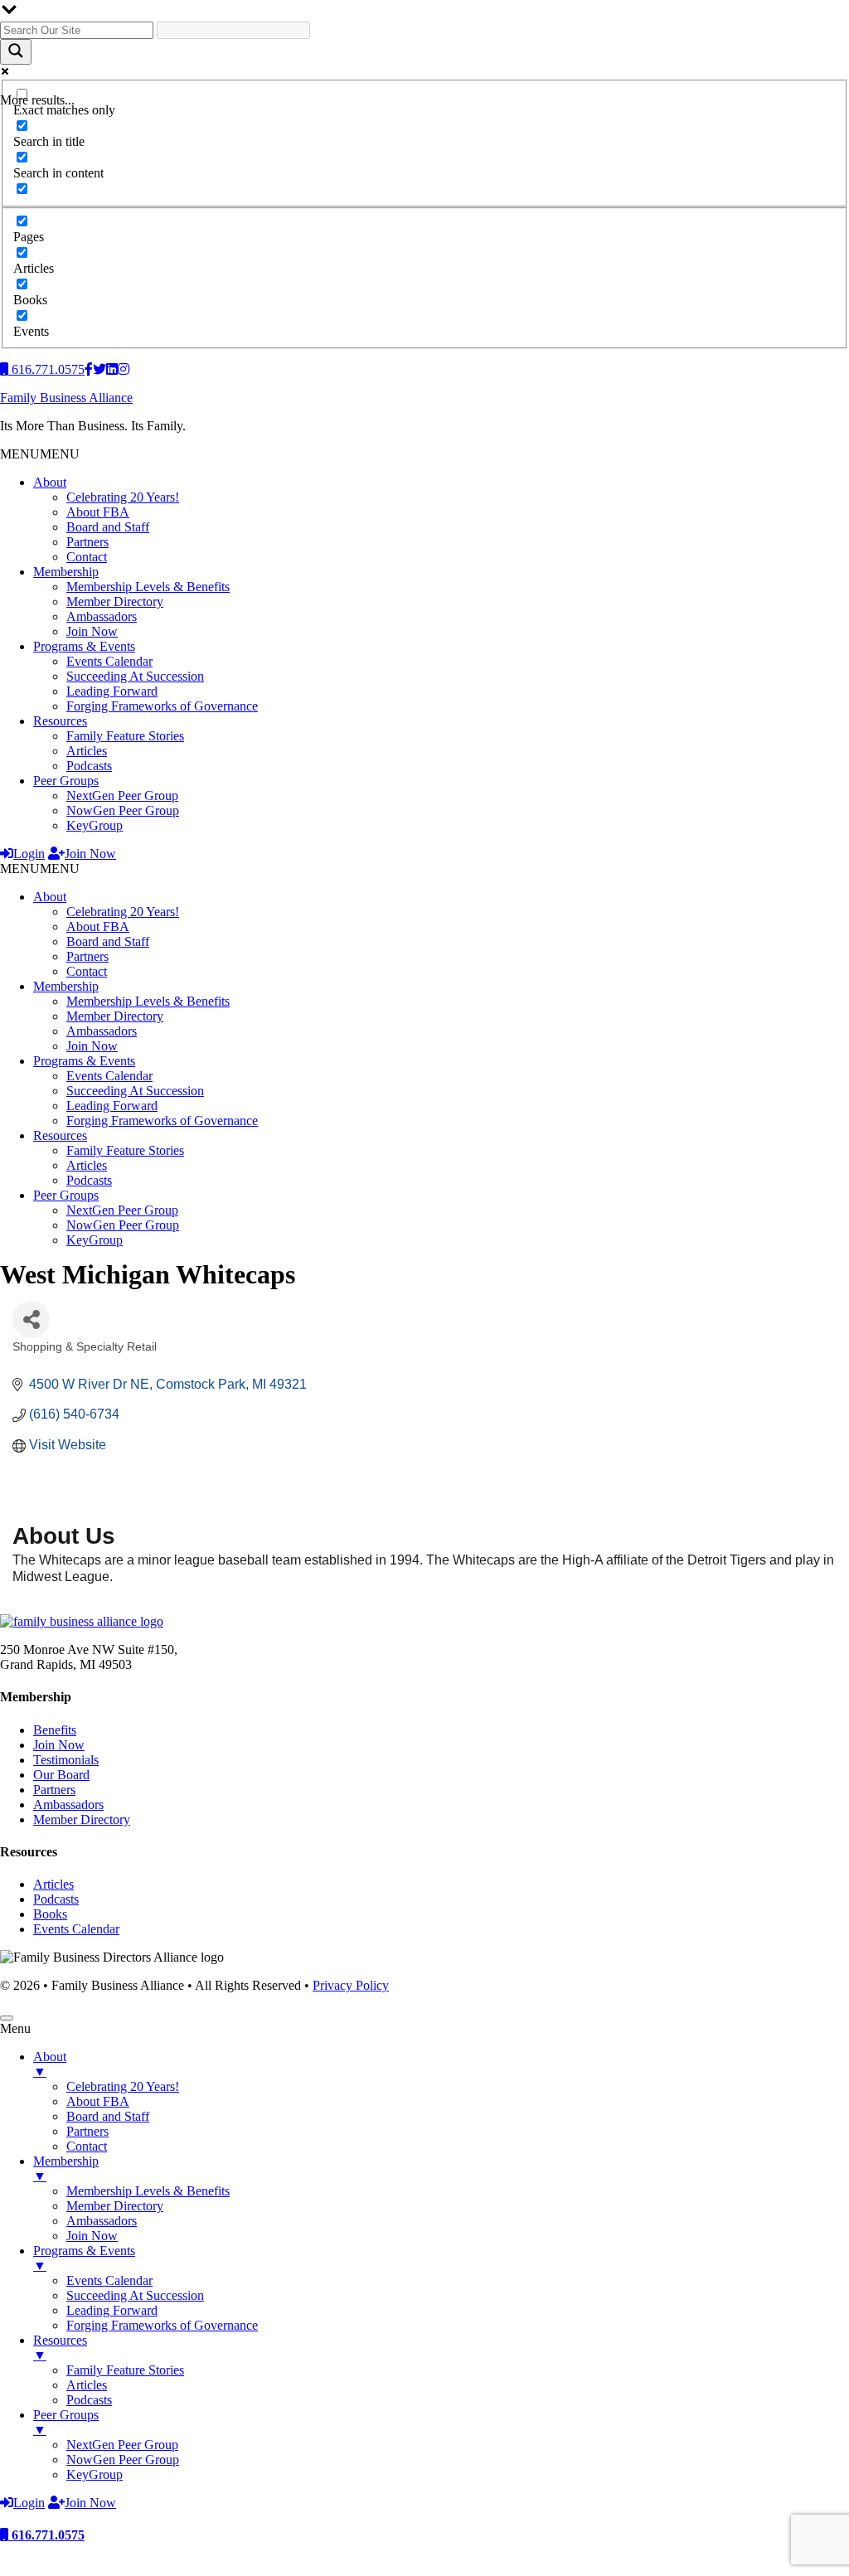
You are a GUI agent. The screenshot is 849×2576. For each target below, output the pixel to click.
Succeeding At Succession (135, 676)
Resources (60, 721)
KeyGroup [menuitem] (95, 2474)
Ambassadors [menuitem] (102, 2221)
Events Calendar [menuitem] (109, 2280)
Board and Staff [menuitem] (108, 2116)
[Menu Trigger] (7, 2018)
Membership (66, 572)
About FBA (98, 512)
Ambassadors (102, 616)
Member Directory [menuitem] (115, 2206)
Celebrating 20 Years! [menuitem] (123, 2086)
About (50, 482)
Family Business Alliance (66, 398)
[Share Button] (31, 1320)
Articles (87, 751)
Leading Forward (112, 691)
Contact (87, 557)
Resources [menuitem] (60, 2348)
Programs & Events (84, 646)
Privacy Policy (351, 1985)
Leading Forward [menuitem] (112, 2310)
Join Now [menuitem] (92, 2236)
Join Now (92, 631)
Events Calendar (109, 661)
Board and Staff (108, 527)
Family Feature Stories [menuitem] (125, 2370)
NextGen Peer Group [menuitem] (122, 2445)
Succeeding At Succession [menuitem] (135, 2295)
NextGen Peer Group (122, 796)
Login (29, 854)
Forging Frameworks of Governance (162, 706)
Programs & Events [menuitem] (84, 2258)
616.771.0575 (46, 2535)
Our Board (61, 1775)
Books (50, 1914)
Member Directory (115, 602)
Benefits (55, 1730)
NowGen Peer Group (123, 810)
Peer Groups (66, 781)
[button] (40, 454)
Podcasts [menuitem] (89, 2400)
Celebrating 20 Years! (123, 497)
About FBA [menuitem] (98, 2101)
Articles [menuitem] (87, 2385)
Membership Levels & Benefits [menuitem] (148, 2191)
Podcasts (89, 766)
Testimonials (66, 1760)
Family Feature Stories (125, 736)
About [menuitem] (50, 2064)
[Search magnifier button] (16, 52)
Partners (87, 542)
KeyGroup (95, 825)
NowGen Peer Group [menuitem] (123, 2460)
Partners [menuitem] (87, 2131)
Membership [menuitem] (66, 2168)
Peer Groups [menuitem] (66, 2422)
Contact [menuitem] (87, 2146)
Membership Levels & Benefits (148, 587)
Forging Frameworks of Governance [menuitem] (162, 2325)
